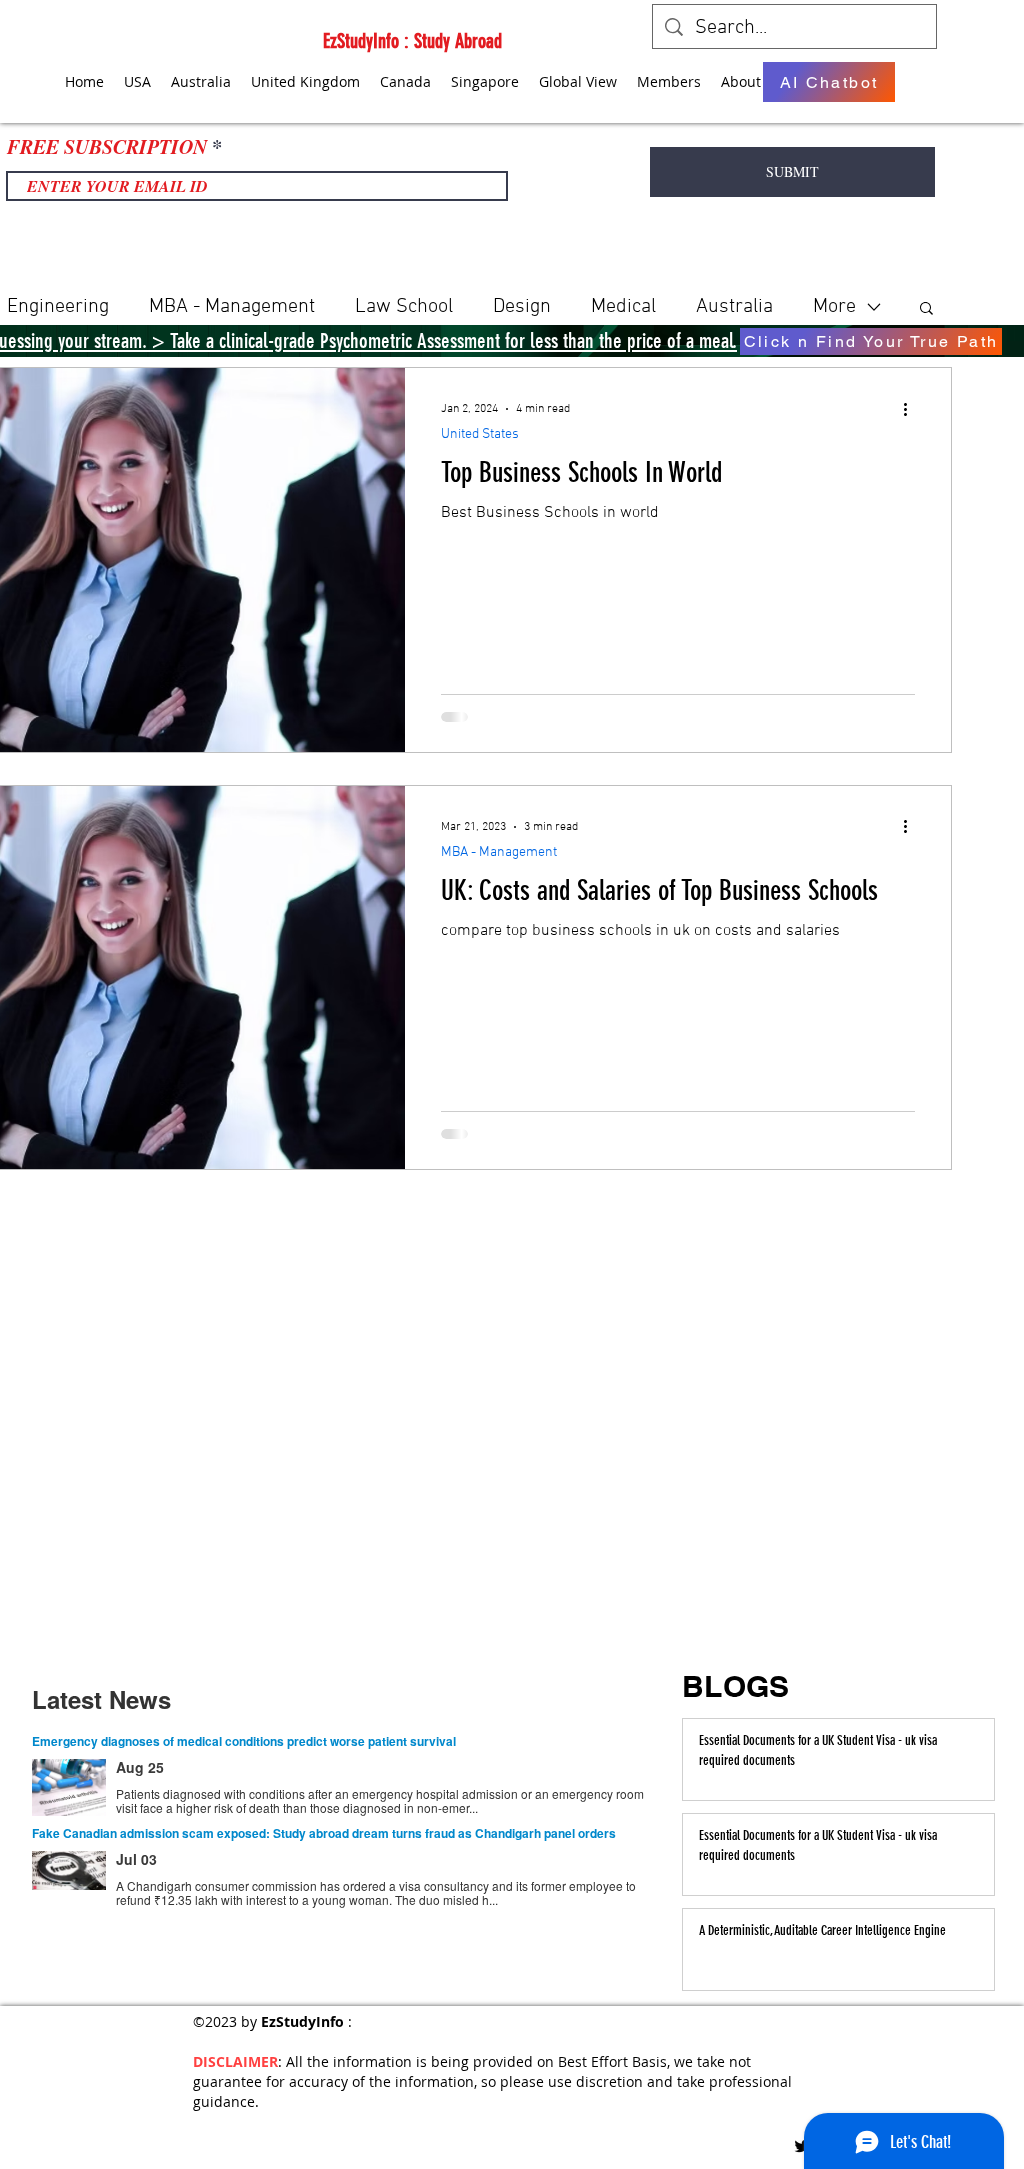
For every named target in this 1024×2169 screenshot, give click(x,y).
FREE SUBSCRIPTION (107, 146)
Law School (404, 307)
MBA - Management (232, 307)
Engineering (58, 307)
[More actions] (912, 409)
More (834, 307)
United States (480, 434)
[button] (926, 309)
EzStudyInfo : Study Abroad (412, 41)
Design (522, 307)
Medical (623, 307)
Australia (734, 307)
